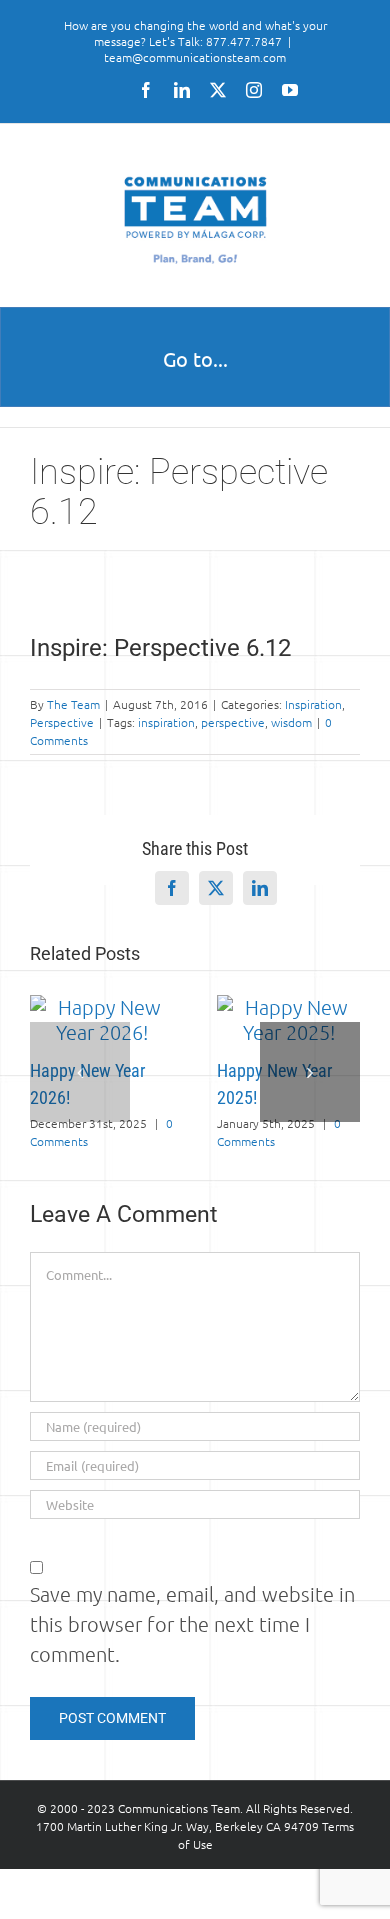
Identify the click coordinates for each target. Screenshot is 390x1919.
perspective (233, 722)
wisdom (291, 722)
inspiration (166, 722)
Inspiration (313, 704)
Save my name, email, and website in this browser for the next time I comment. (192, 1624)
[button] (80, 1072)
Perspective (62, 722)
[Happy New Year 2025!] (288, 1007)
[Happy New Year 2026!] (101, 1007)
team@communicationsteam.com (195, 57)
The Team (73, 704)
